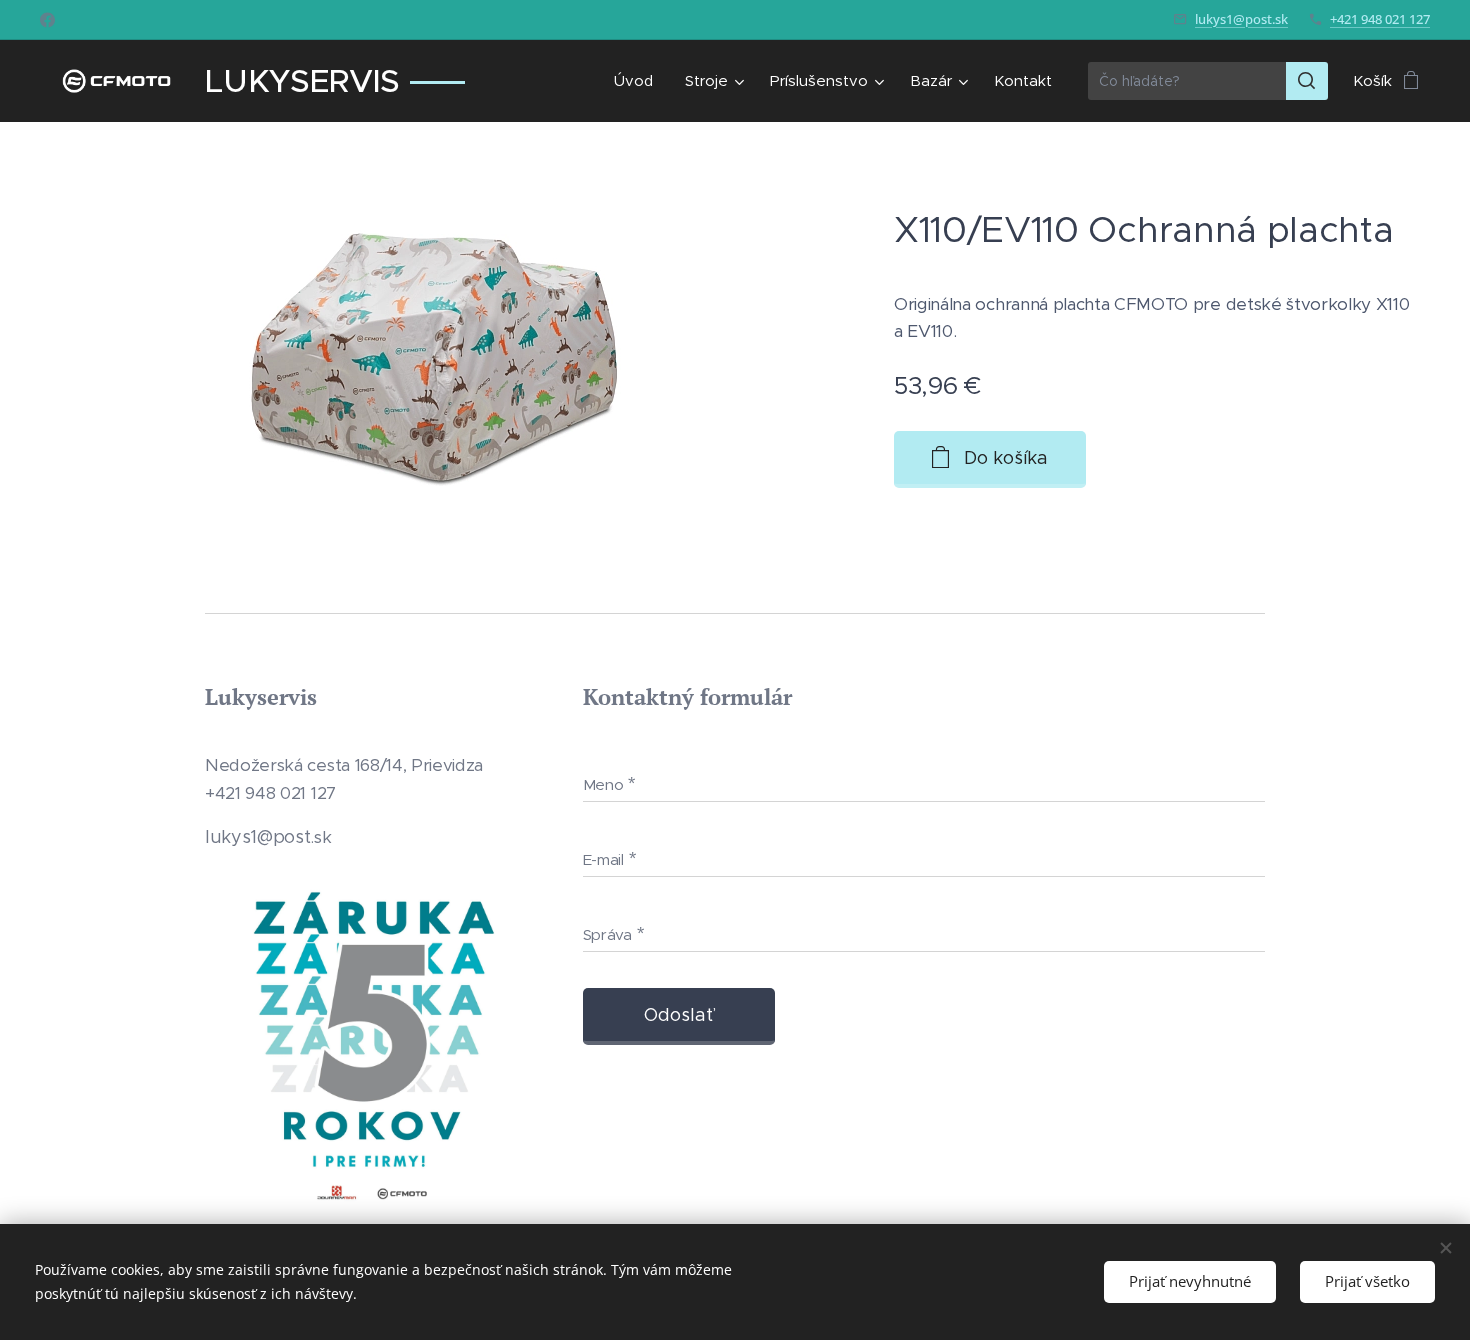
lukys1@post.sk (1241, 19)
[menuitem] (639, 81)
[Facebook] (47, 20)
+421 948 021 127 (1380, 19)
